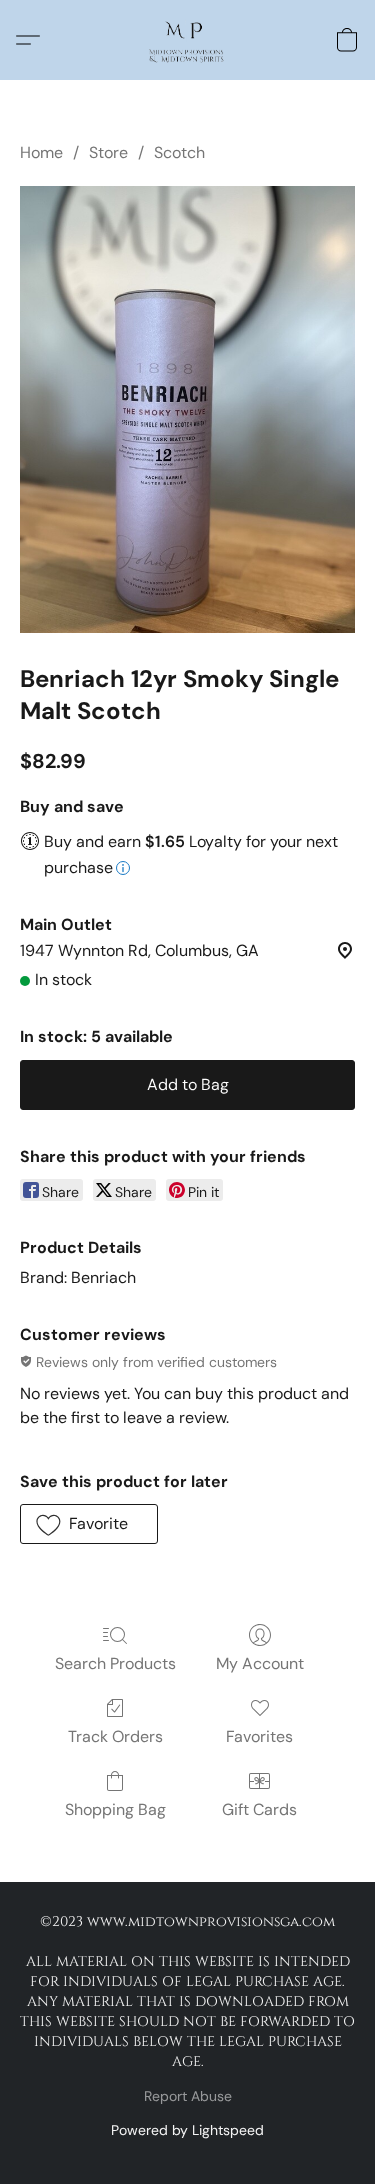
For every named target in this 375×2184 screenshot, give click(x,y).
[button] (187, 40)
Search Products (115, 1663)
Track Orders (115, 1736)
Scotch (179, 152)
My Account (260, 1663)
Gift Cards (259, 1809)
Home (41, 152)
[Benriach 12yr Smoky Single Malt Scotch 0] (187, 409)
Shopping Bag (115, 1809)
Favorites (259, 1736)
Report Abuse (188, 2096)
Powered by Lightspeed (187, 2130)
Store (108, 152)
